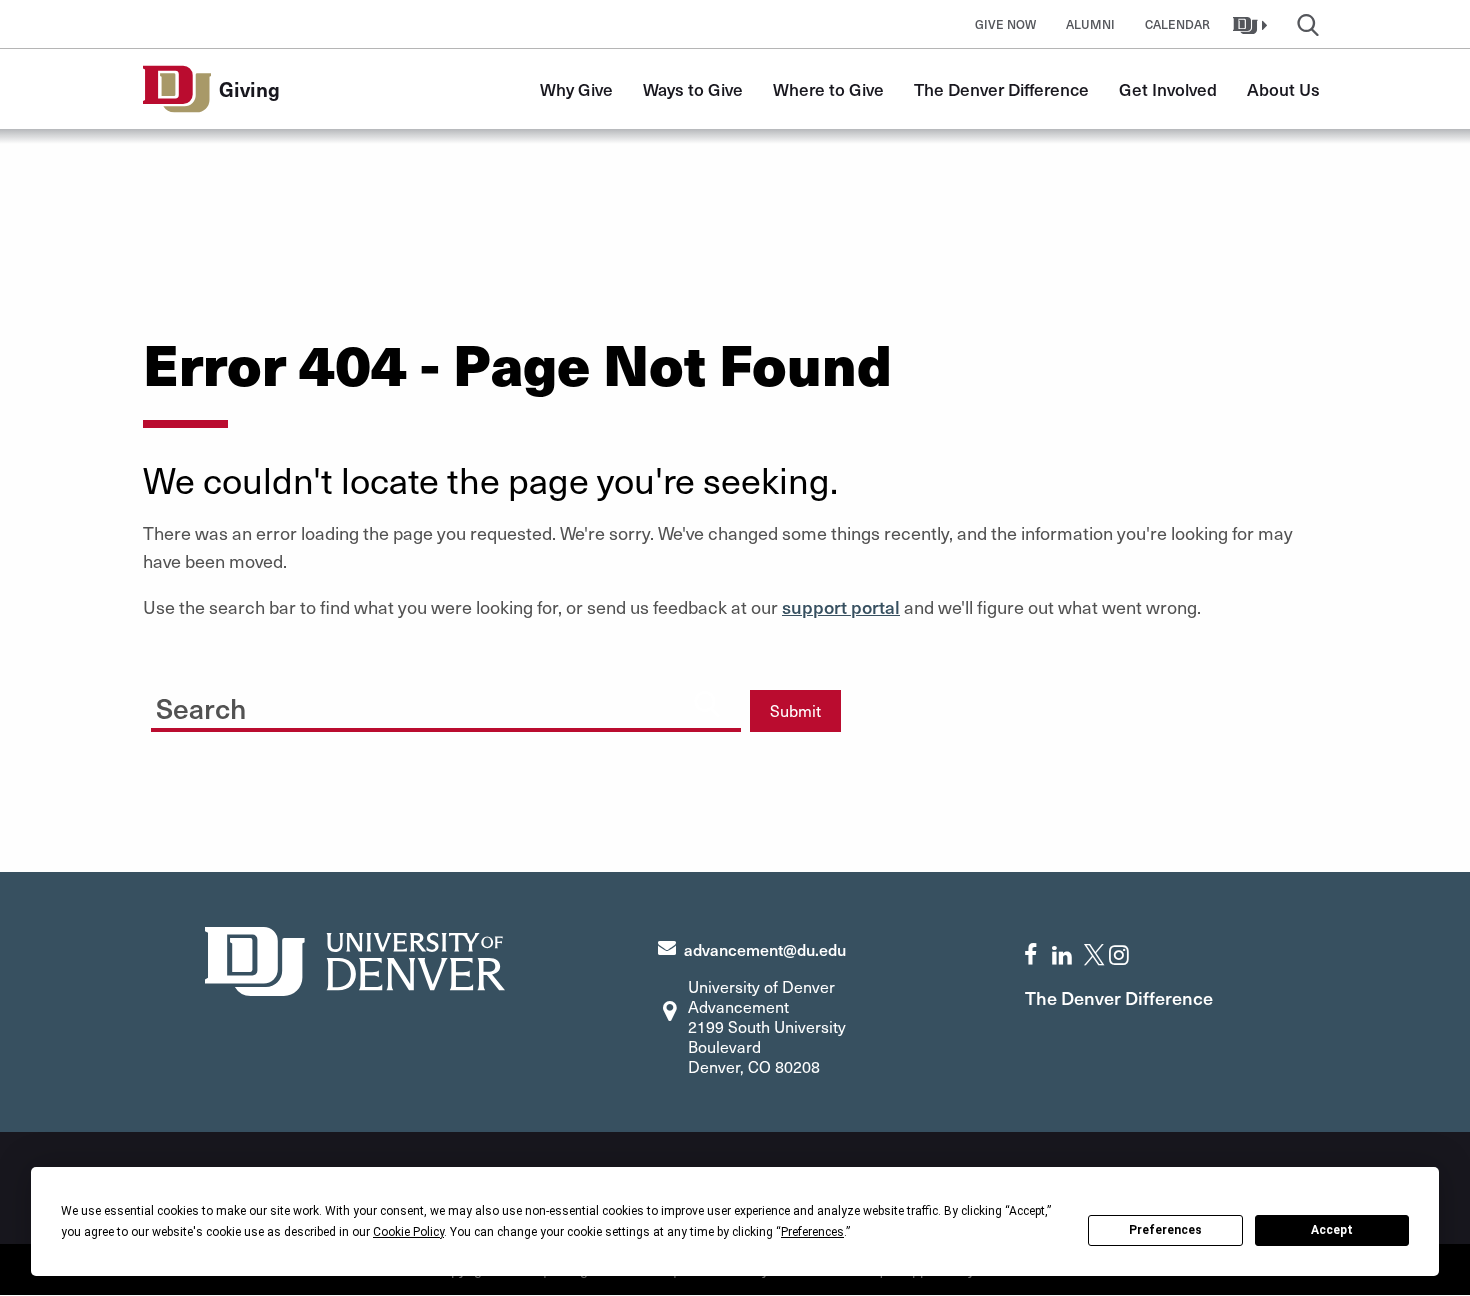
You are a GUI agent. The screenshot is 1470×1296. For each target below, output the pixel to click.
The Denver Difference (1001, 89)
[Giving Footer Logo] (355, 958)
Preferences (1165, 1230)
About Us (1283, 89)
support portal (841, 606)
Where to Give (828, 89)
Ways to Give (693, 89)
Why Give (576, 89)
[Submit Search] (707, 703)
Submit (795, 710)
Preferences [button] (812, 1232)
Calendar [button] (1177, 24)
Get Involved (1168, 89)
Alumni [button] (1090, 24)
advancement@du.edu (765, 949)
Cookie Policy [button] (408, 1232)
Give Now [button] (1005, 24)
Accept (1332, 1230)
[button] (1252, 24)
